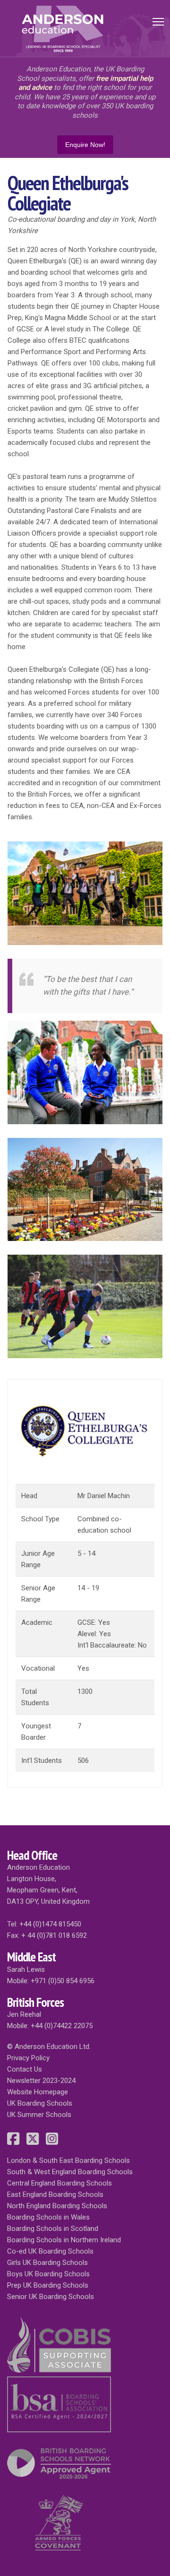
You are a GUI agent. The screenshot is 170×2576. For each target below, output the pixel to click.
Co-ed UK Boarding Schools (50, 2251)
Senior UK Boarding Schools (51, 2297)
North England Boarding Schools (57, 2206)
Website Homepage (38, 2092)
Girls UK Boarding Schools (47, 2263)
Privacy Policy (28, 2058)
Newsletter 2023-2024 (41, 2081)
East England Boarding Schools (55, 2194)
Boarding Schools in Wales (48, 2217)
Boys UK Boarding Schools (48, 2274)
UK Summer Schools (39, 2115)
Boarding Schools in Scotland (53, 2229)
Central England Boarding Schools (59, 2183)
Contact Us (25, 2069)
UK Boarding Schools (40, 2103)
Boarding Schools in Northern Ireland (64, 2240)
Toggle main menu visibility (158, 21)
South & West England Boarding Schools (70, 2172)
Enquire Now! (85, 145)
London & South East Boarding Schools (68, 2160)
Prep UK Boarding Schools (48, 2285)
